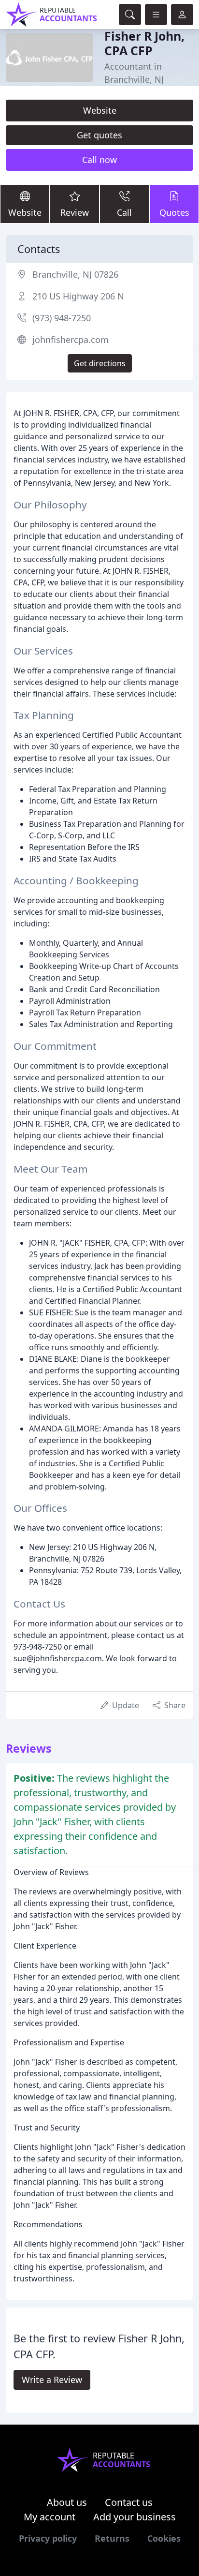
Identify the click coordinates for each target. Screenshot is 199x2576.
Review (75, 212)
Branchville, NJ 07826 (75, 274)
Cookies (164, 2538)
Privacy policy (48, 2538)
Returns (112, 2538)
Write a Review (52, 2380)
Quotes (174, 212)
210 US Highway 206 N (78, 296)
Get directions (100, 363)
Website (100, 110)
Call (124, 212)
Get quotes (99, 135)
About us (67, 2502)
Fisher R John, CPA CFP (144, 43)
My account (50, 2517)
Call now (99, 160)
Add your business (135, 2517)
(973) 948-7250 (62, 318)
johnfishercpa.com (71, 340)
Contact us (129, 2502)
